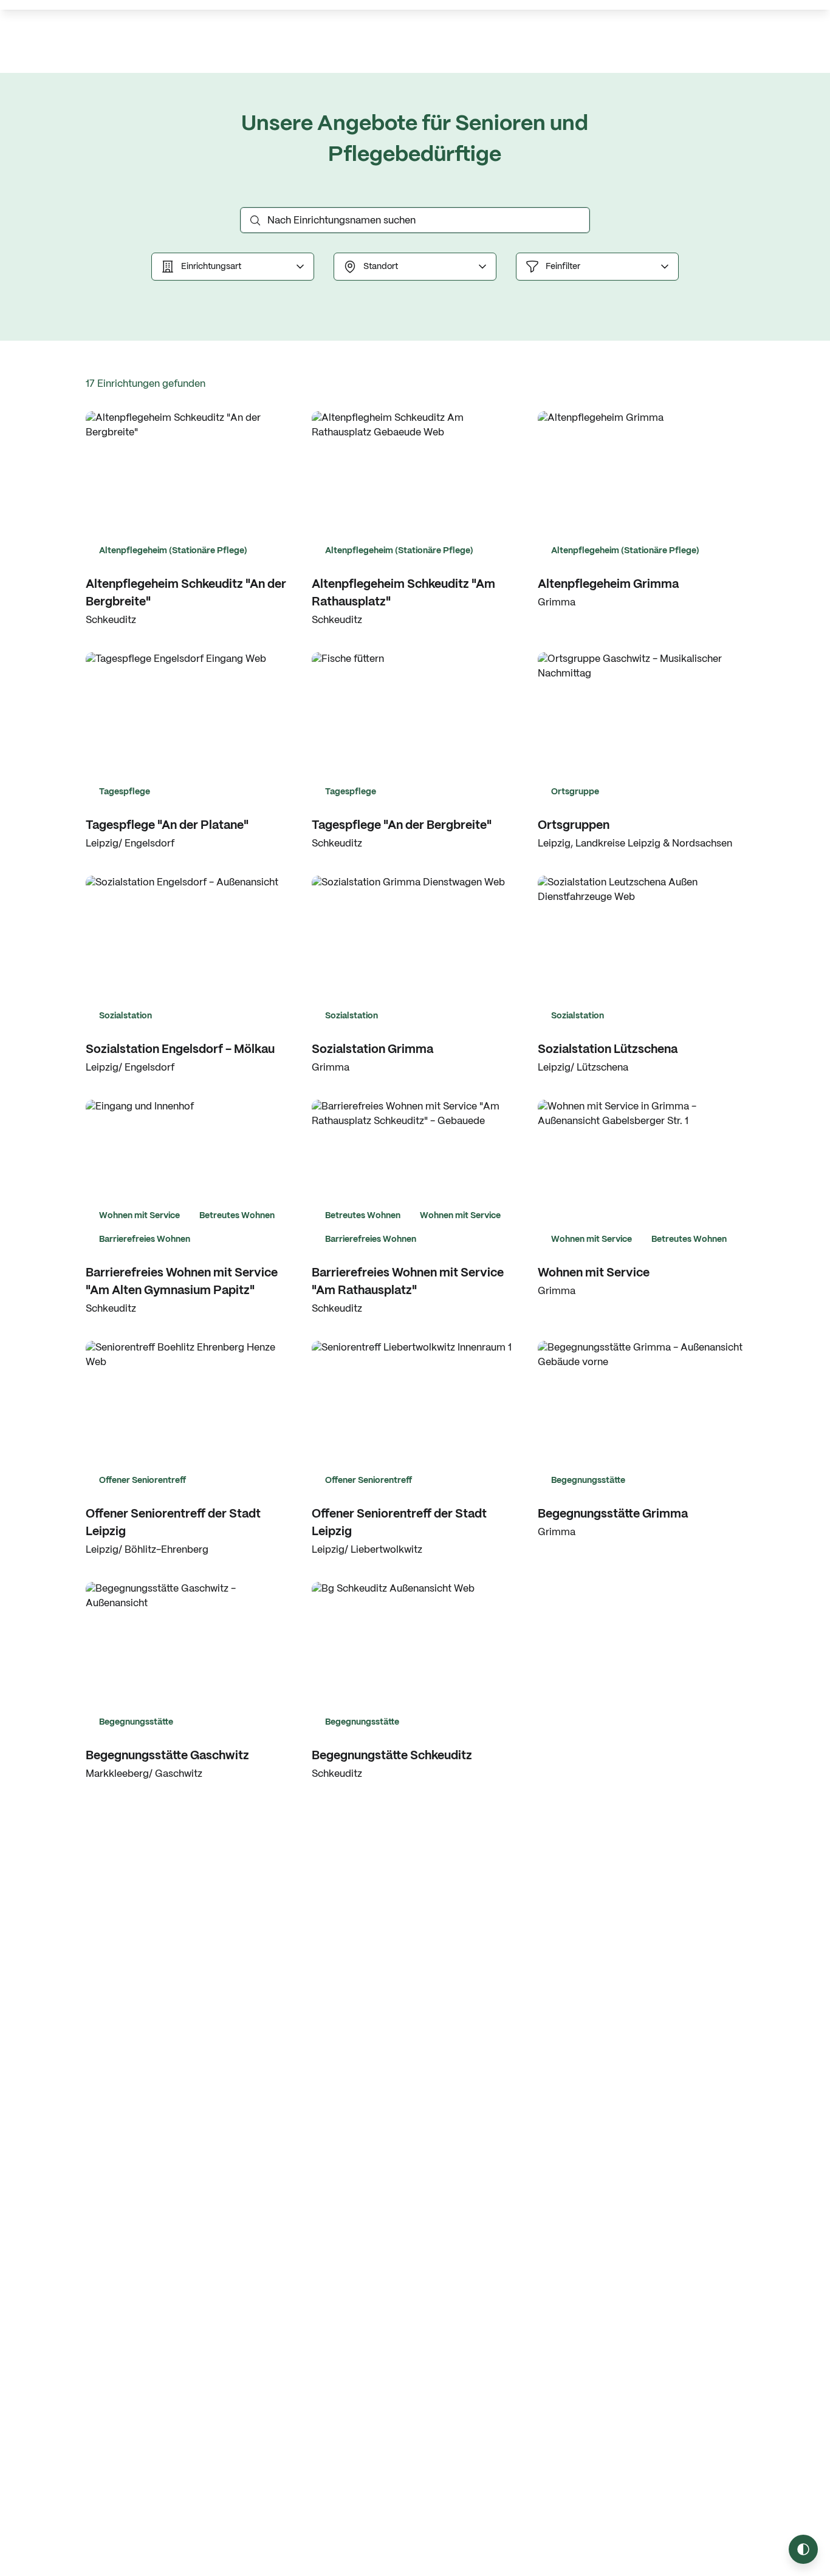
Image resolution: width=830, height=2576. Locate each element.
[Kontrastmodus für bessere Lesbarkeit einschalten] (803, 2549)
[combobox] (233, 267)
